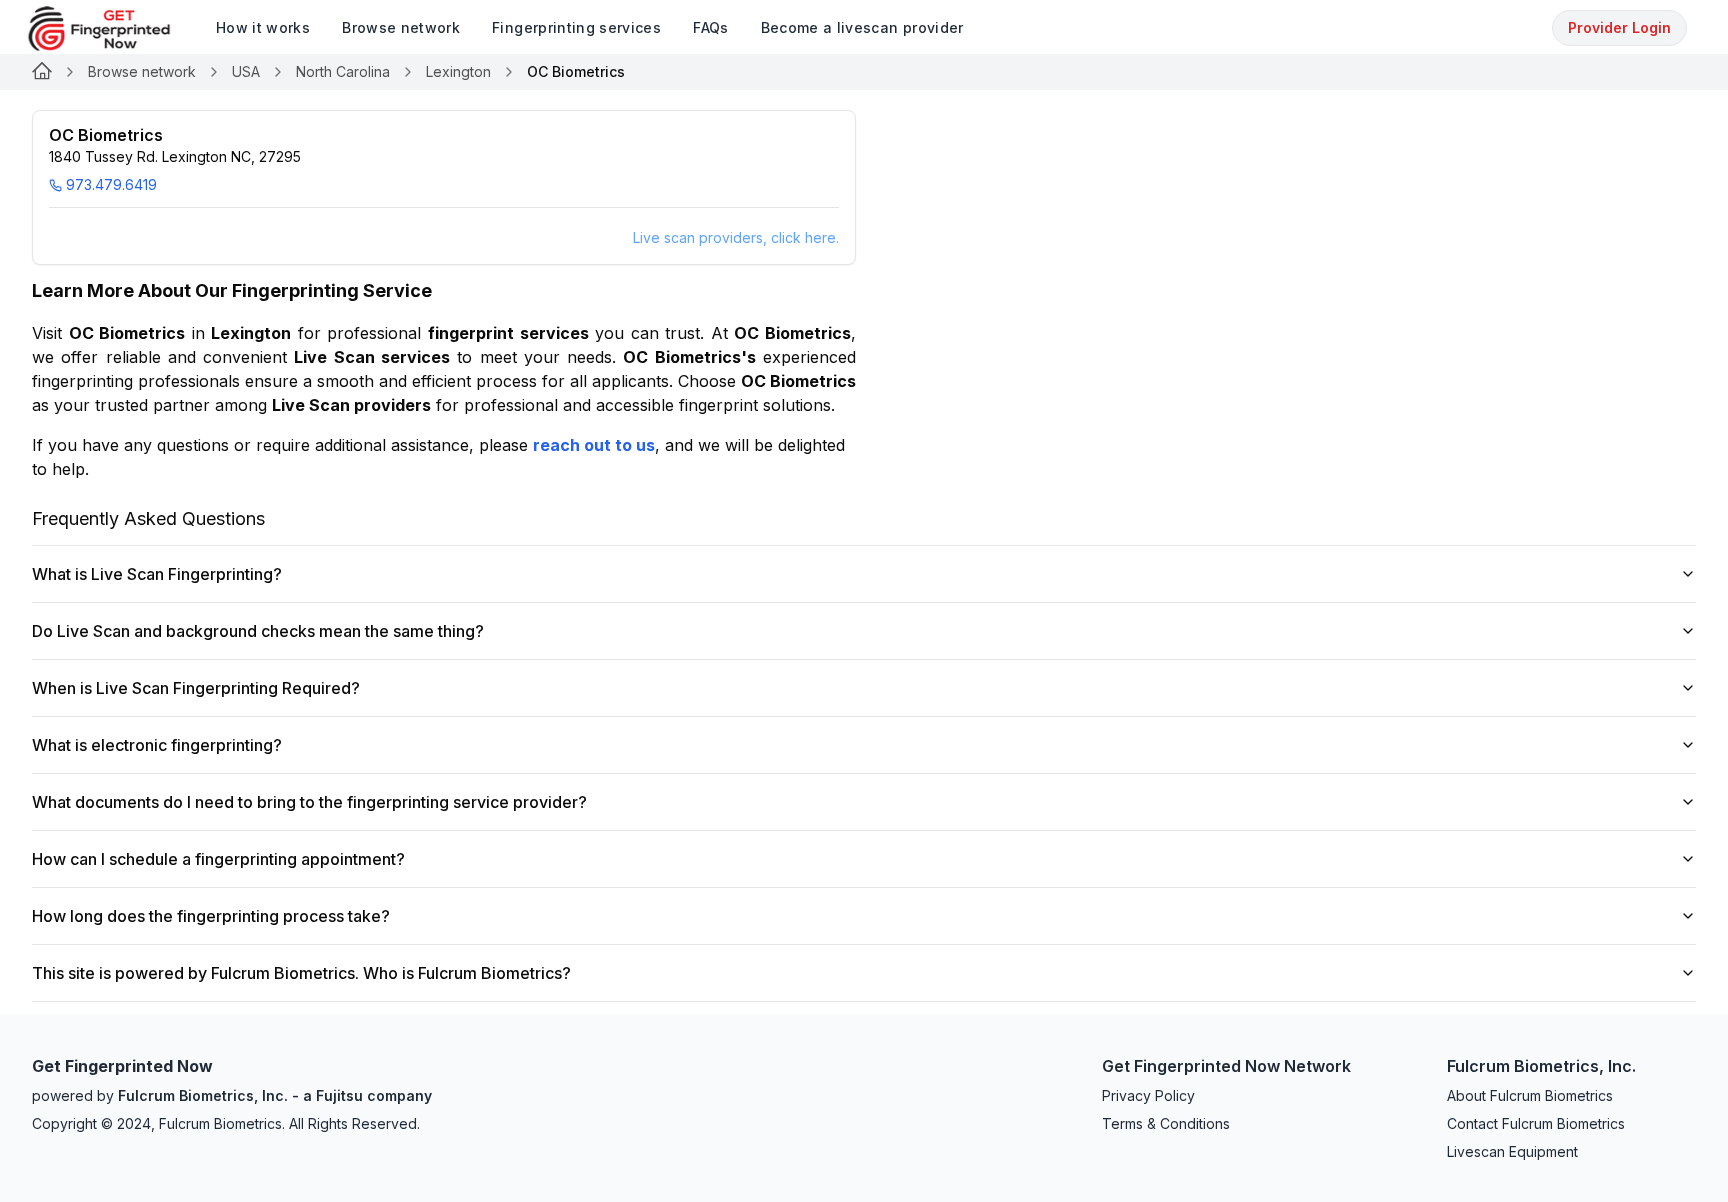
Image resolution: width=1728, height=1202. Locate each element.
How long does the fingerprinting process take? (211, 916)
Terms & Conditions (1166, 1123)
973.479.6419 (111, 184)
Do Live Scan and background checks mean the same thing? (258, 631)
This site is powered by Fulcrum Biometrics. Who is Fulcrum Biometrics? (301, 973)
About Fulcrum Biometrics (1530, 1095)
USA (246, 71)
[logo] (114, 28)
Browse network (142, 71)
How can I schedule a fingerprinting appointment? (218, 859)
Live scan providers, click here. (736, 237)
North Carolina (343, 71)
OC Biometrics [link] (576, 71)
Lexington (458, 71)
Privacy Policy (1148, 1095)
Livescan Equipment (1512, 1151)
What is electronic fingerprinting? (157, 745)
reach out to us (594, 445)
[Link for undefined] (42, 72)
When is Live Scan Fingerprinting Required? (196, 688)
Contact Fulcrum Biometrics (1536, 1123)
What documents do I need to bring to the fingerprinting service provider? (309, 802)
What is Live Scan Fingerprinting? (157, 574)
